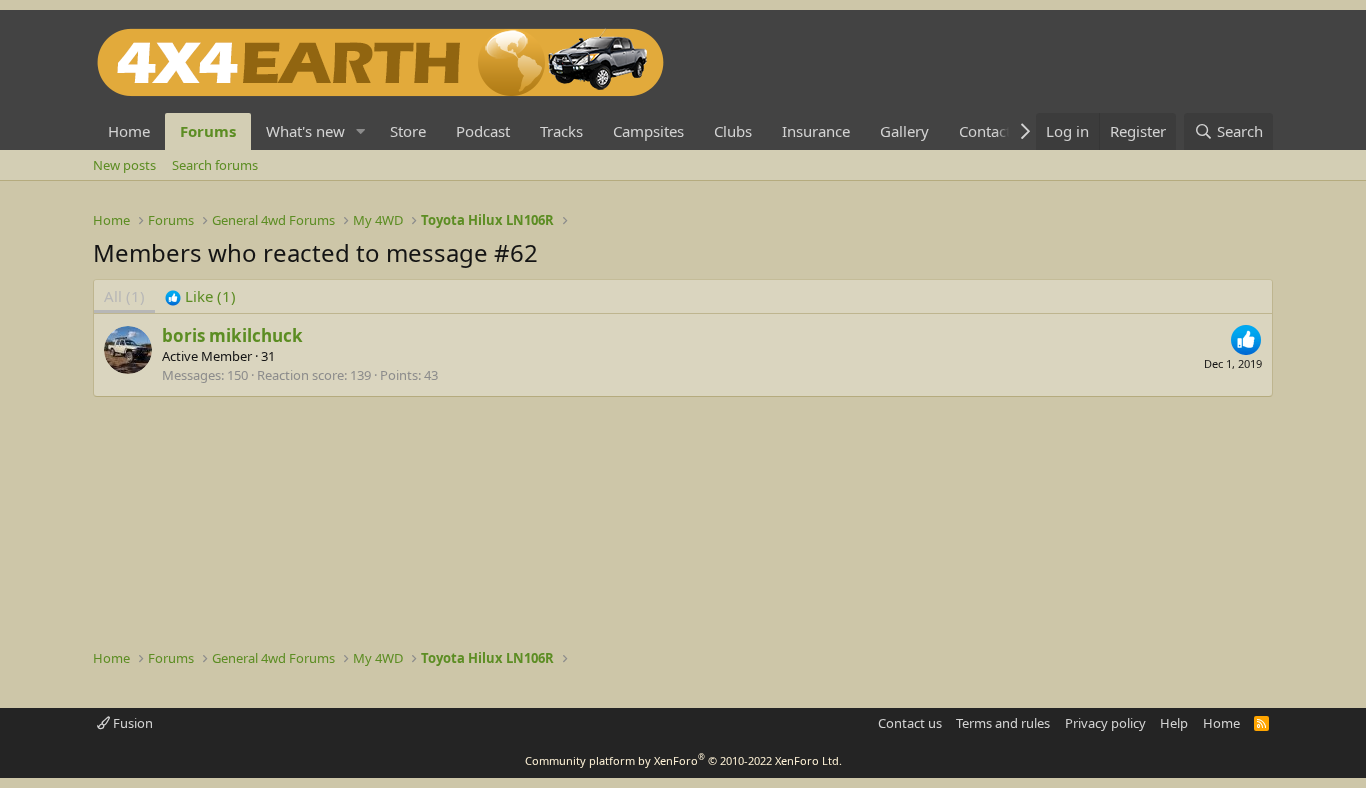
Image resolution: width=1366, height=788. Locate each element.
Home (129, 131)
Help (1174, 723)
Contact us (910, 723)
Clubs (733, 131)
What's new (305, 131)
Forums (208, 131)
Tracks (561, 131)
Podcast (483, 131)
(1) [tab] (124, 296)
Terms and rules (1003, 723)
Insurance (816, 131)
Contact (985, 131)
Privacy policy (1105, 723)
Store (408, 131)
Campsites (648, 131)
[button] (361, 131)
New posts (124, 165)
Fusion (131, 723)
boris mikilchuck (232, 335)
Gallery (904, 131)
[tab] (200, 296)
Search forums (215, 165)
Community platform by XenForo (683, 760)
